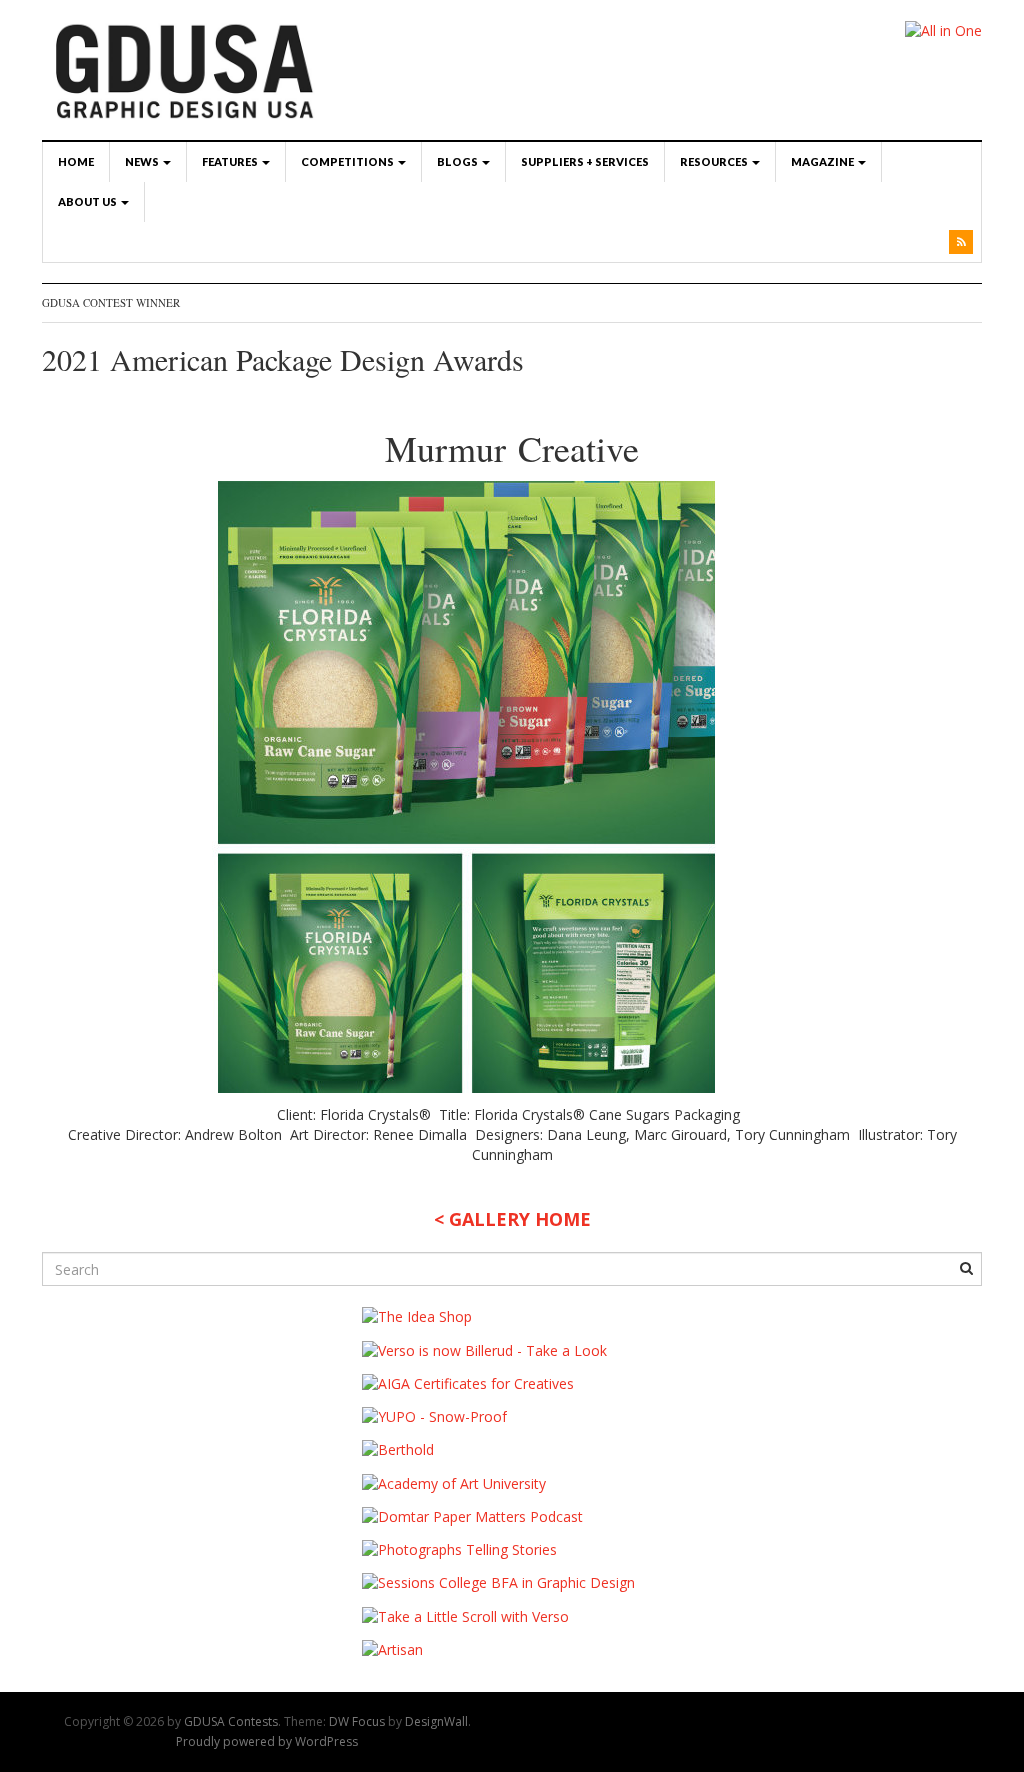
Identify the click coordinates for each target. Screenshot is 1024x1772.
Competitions (348, 161)
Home (76, 161)
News (143, 161)
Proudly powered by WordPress (267, 1741)
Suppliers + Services (585, 161)
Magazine (823, 161)
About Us (88, 201)
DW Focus (357, 1721)
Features (231, 161)
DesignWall (436, 1721)
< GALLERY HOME (512, 1219)
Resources (715, 161)
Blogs (458, 161)
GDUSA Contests (231, 1721)
